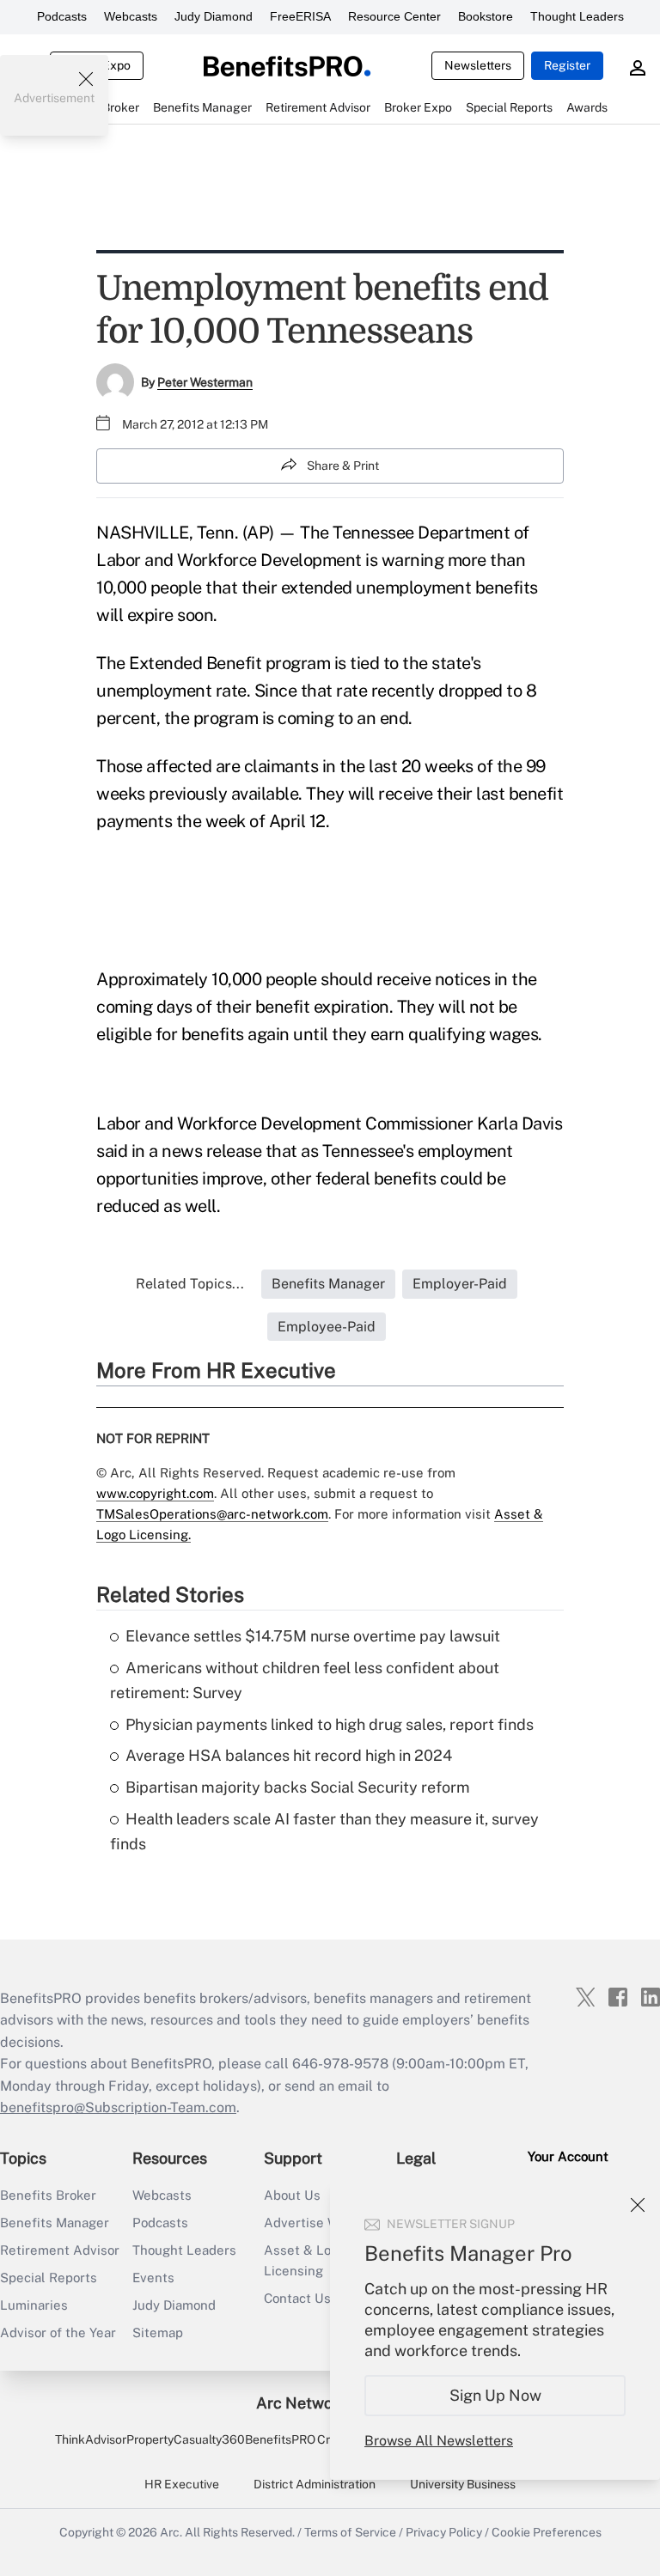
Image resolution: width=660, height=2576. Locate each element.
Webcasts (131, 16)
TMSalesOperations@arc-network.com (212, 1514)
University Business (463, 2484)
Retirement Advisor (60, 2250)
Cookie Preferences (547, 2532)
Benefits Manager (55, 2223)
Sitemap (158, 2332)
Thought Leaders (577, 16)
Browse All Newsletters (439, 2441)
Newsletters (478, 65)
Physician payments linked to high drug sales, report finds (330, 1724)
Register (567, 65)
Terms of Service (350, 2532)
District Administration (315, 2484)
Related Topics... (190, 1284)
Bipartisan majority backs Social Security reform (298, 1787)
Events (153, 2278)
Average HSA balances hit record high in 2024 (289, 1755)
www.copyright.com (155, 1493)
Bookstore (486, 16)
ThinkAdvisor (91, 2439)
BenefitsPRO (280, 2439)
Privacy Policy (444, 2532)
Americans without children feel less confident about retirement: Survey (305, 1680)
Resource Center (394, 16)
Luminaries (34, 2305)
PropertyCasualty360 (186, 2439)
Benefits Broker (48, 2195)
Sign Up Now (495, 2395)
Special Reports (49, 2278)
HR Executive (182, 2484)
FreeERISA (300, 16)
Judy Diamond (214, 16)
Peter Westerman (205, 382)
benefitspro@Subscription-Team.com (118, 2107)
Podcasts (62, 16)
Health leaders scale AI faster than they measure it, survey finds (324, 1831)
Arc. (171, 2532)
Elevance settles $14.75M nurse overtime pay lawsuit (313, 1636)
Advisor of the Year (58, 2332)
